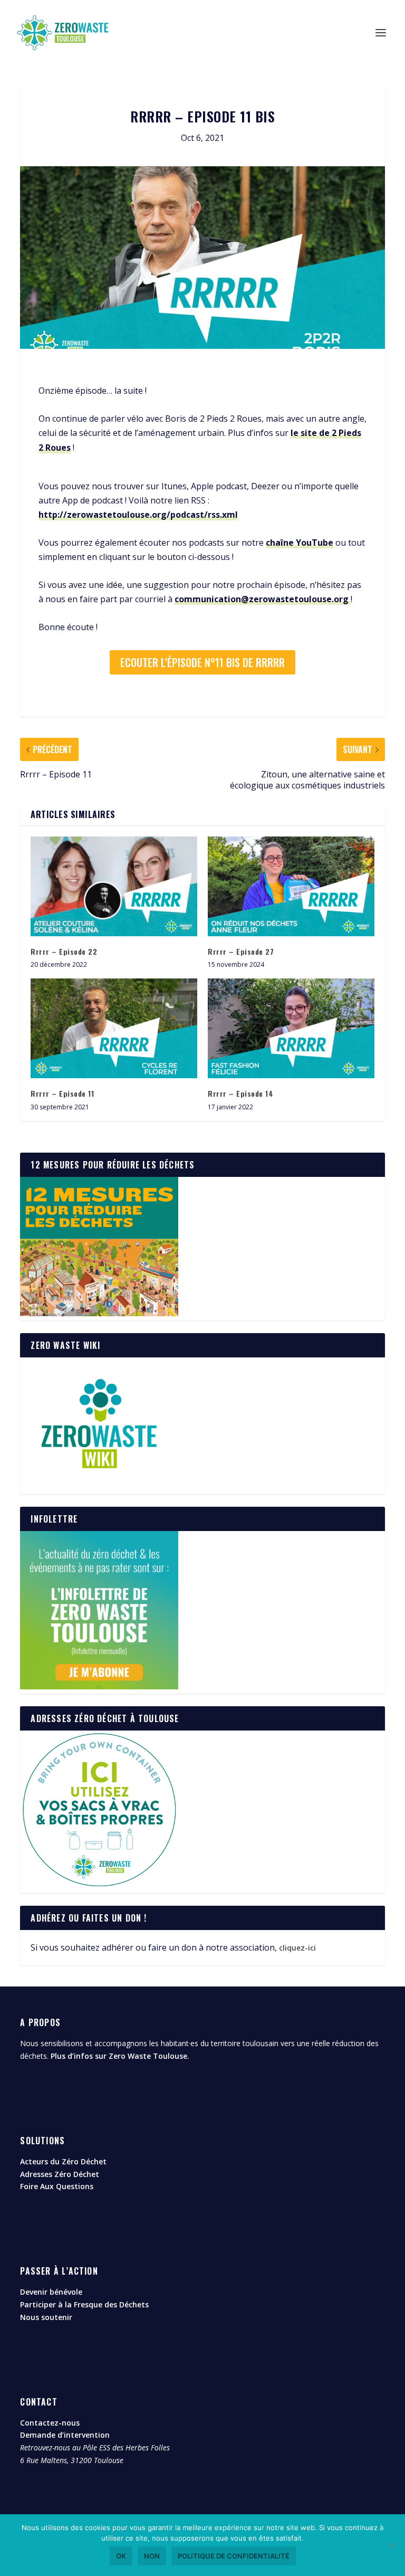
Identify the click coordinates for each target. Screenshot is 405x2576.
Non (152, 2556)
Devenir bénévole (51, 2292)
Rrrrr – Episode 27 (241, 951)
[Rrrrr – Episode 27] (291, 886)
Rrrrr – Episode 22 (64, 951)
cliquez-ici (297, 1948)
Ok (121, 2556)
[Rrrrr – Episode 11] (114, 1028)
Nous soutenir (46, 2317)
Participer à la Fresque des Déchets (84, 2304)
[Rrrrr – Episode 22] (114, 886)
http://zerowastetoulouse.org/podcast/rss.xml (138, 515)
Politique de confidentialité (234, 2556)
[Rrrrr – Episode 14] (291, 1028)
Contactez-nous (50, 2423)
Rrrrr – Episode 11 (62, 1093)
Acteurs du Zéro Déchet (63, 2161)
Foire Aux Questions (57, 2186)
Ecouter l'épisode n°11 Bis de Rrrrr (202, 662)
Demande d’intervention (65, 2435)
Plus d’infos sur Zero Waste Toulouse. (120, 2056)
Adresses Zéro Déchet (60, 2174)
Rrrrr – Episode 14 (240, 1093)
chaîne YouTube (300, 543)
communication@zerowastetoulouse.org (263, 599)
